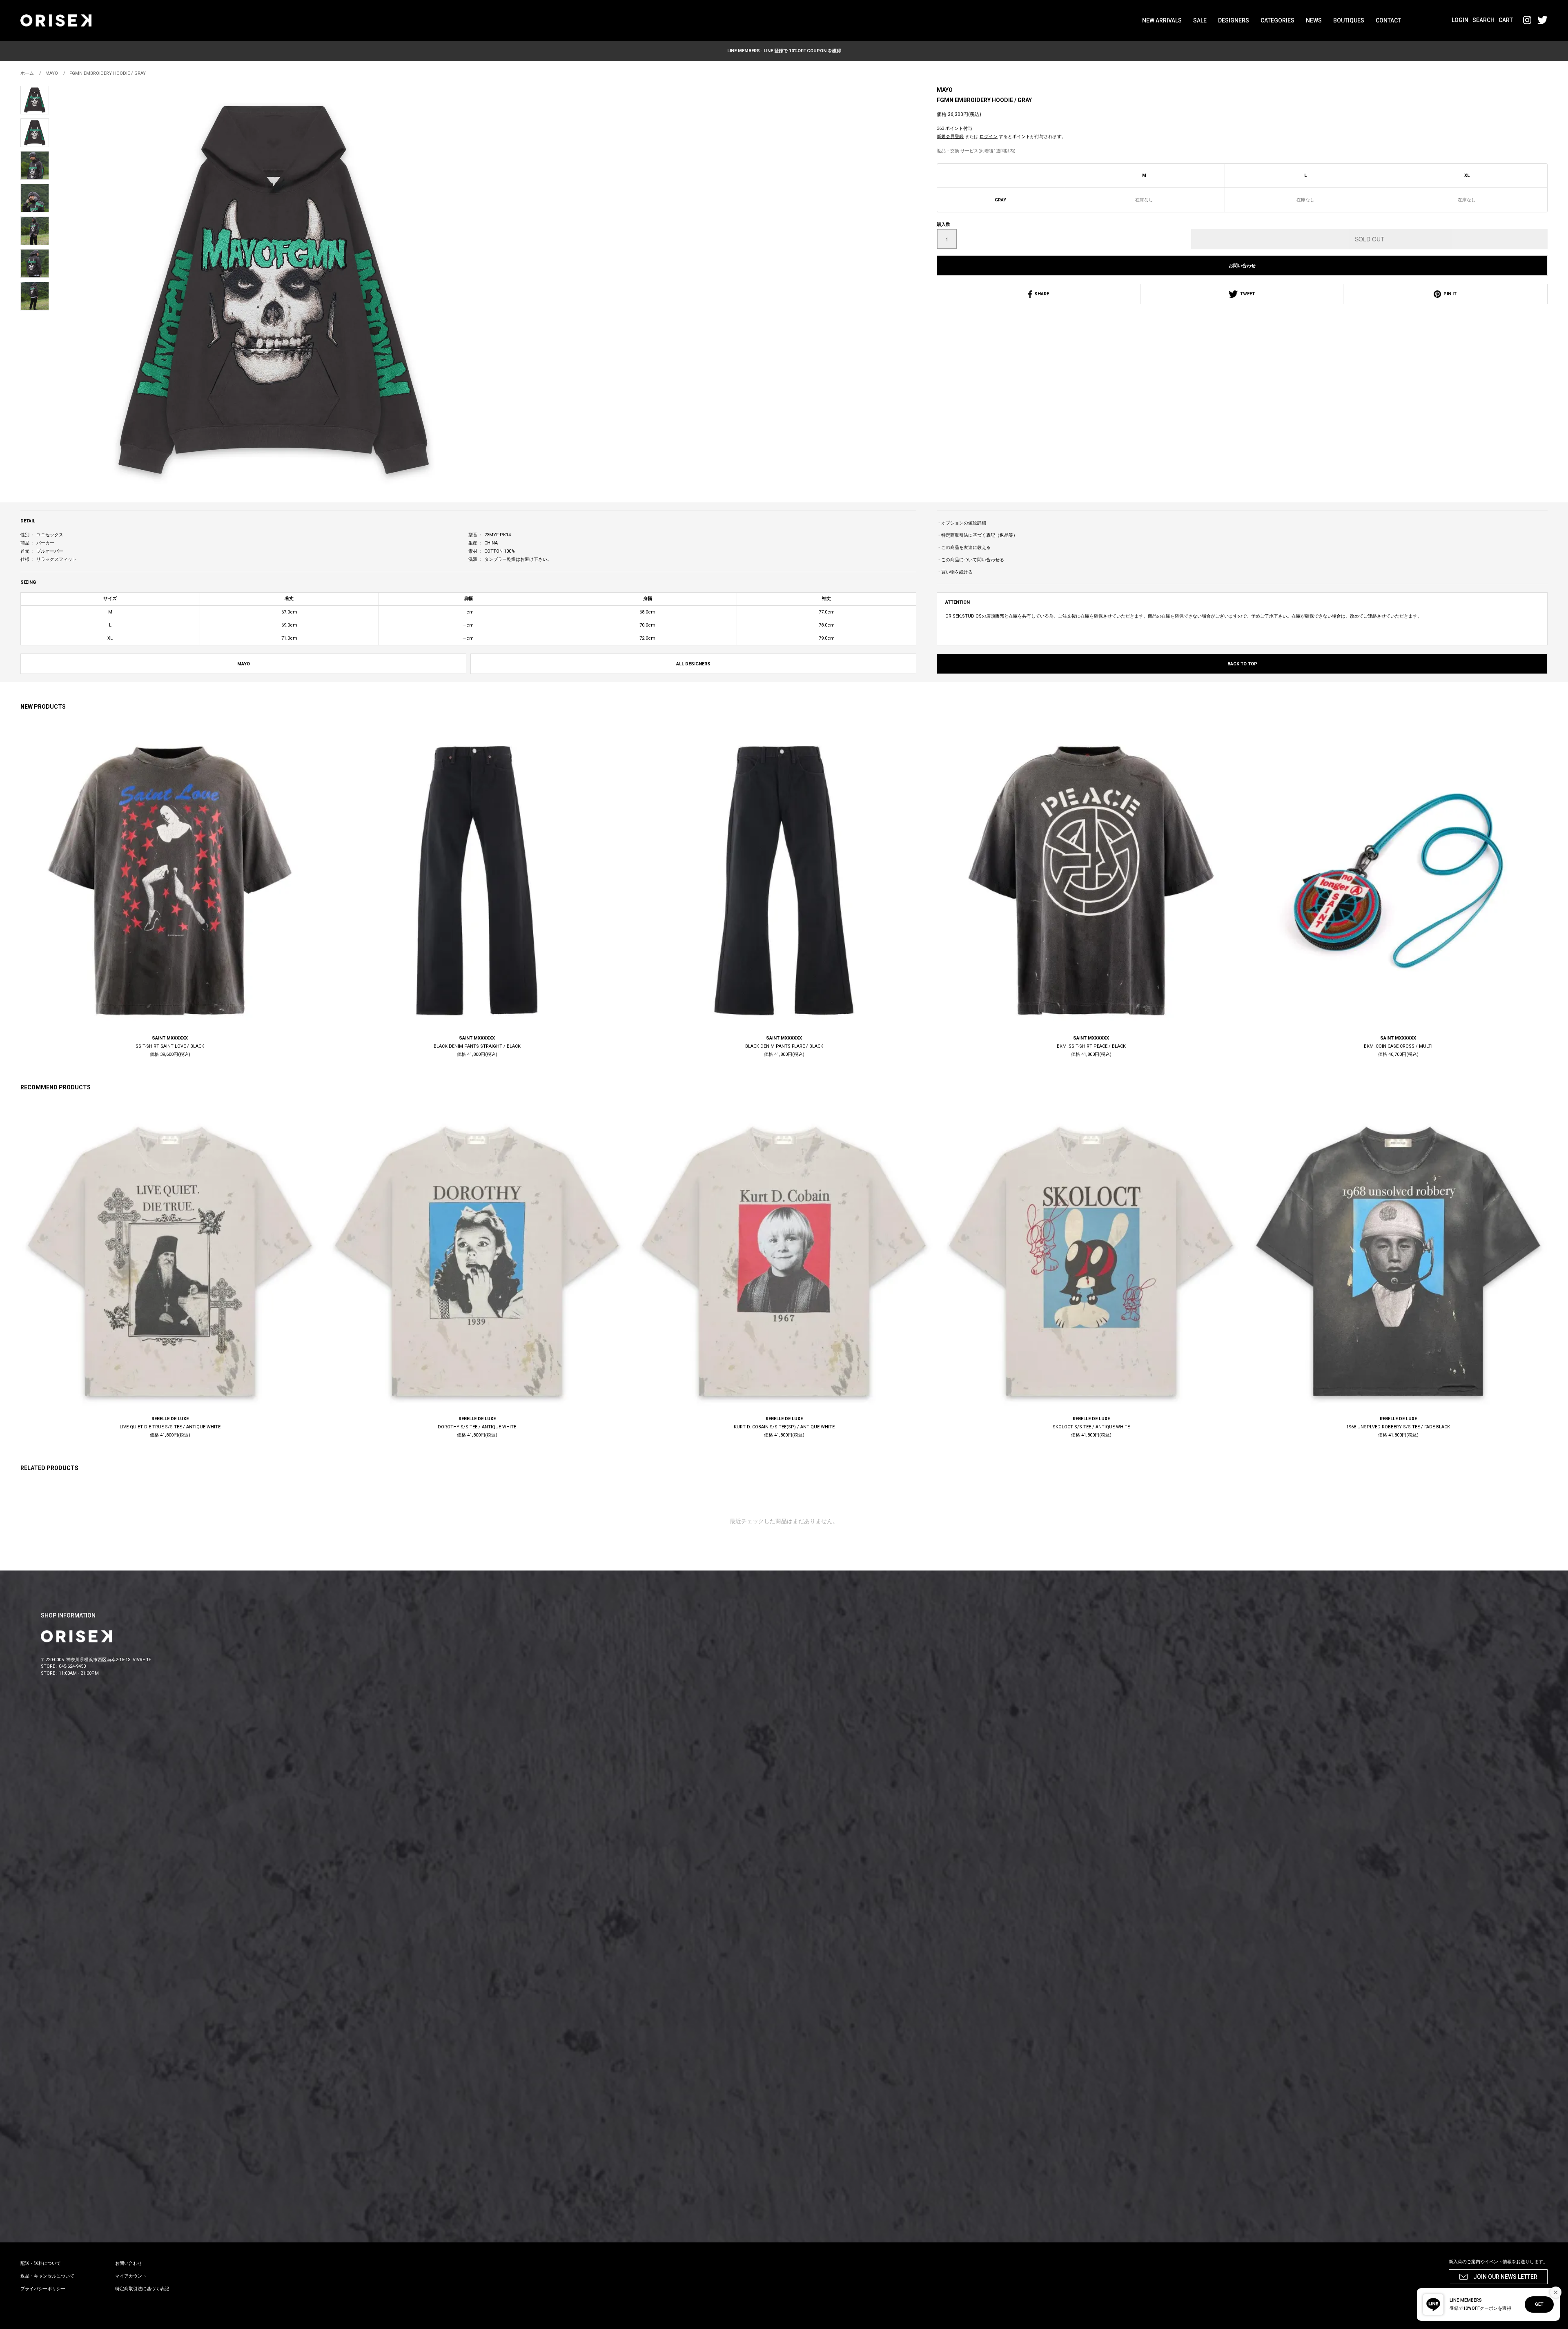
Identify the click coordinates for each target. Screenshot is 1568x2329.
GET (1539, 2304)
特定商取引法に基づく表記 (142, 2289)
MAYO (945, 90)
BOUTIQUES (1349, 20)
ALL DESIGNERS (693, 664)
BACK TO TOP (1242, 664)
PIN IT (1449, 294)
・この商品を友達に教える (964, 548)
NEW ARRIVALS (1162, 20)
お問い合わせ (1242, 266)
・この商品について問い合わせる (970, 560)
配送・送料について (41, 2263)
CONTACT (1388, 20)
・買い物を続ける (955, 572)
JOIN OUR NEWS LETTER (1505, 2277)
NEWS (1314, 20)
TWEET (1246, 294)
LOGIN (1460, 20)
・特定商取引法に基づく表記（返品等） (977, 535)
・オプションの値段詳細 (961, 523)
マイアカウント (131, 2276)
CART (1506, 20)
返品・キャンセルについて (47, 2276)
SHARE (1040, 294)
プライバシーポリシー (43, 2289)
